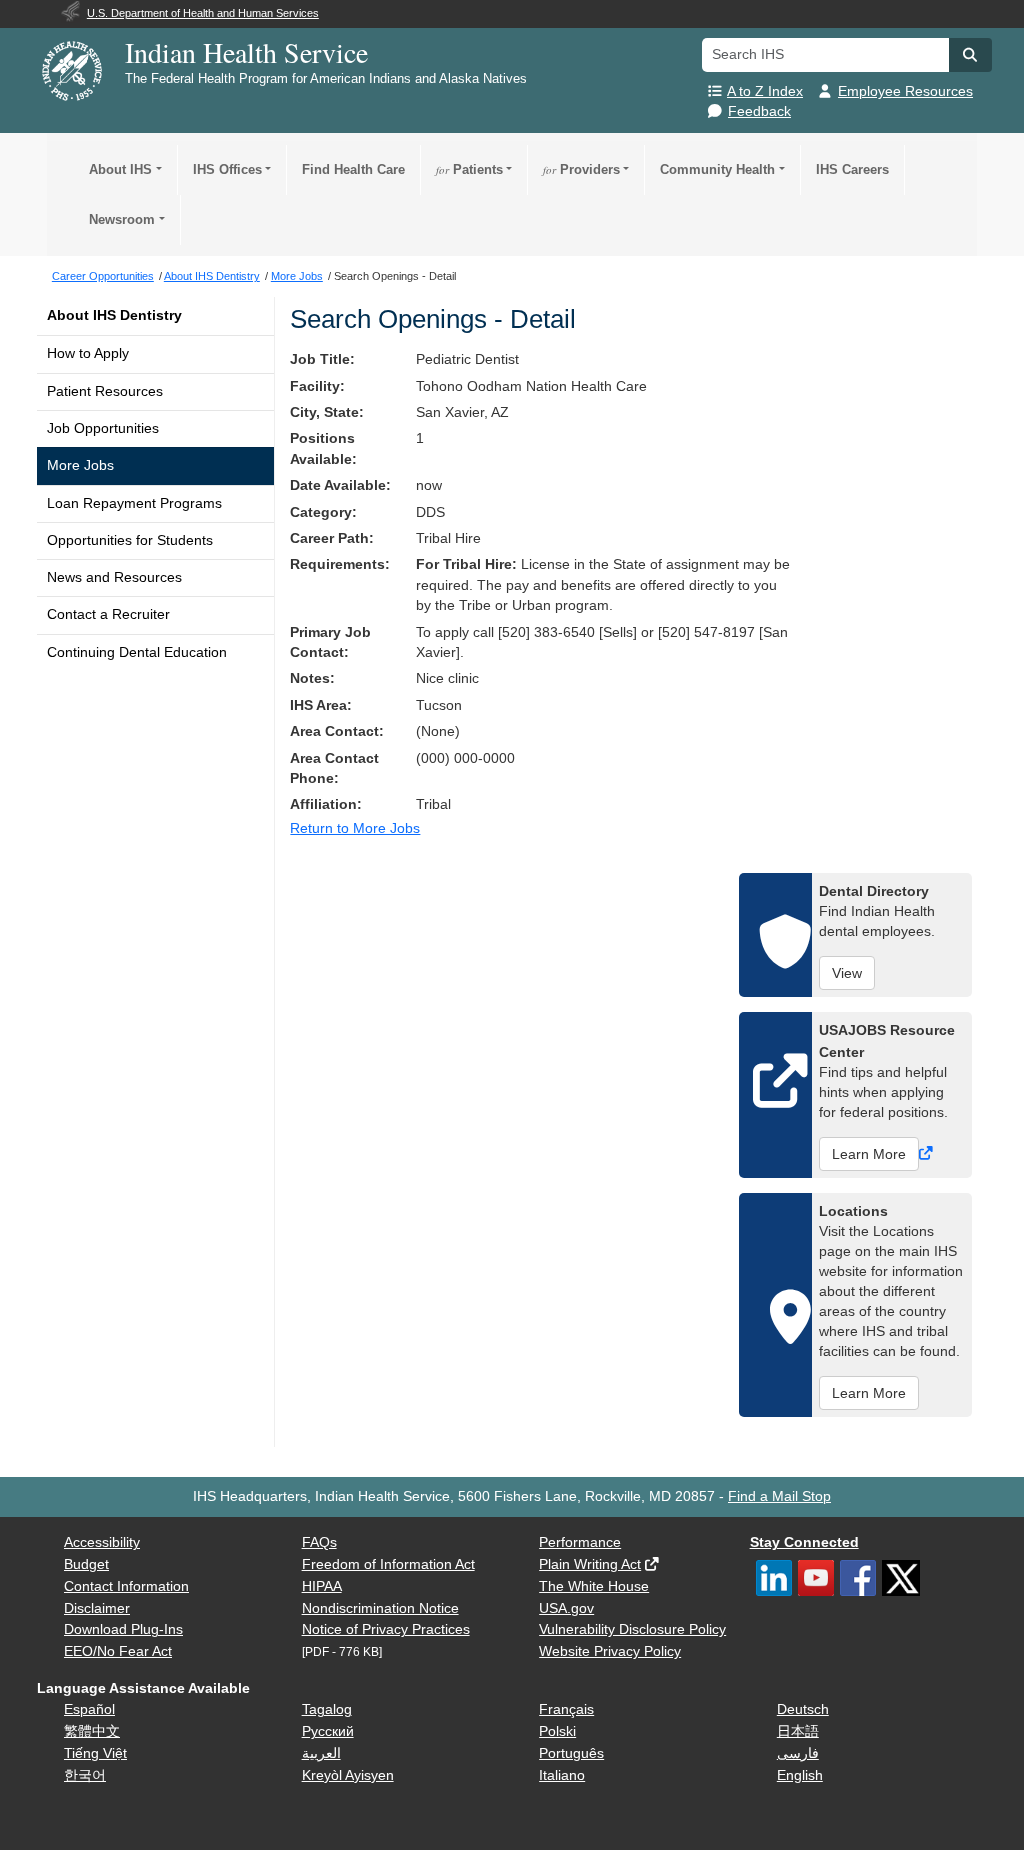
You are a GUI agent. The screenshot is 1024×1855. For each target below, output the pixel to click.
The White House (594, 1586)
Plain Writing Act (590, 1564)
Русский (328, 1731)
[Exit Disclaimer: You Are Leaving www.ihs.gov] (927, 1153)
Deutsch (803, 1709)
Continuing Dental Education (137, 652)
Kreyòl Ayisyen (348, 1775)
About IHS (120, 169)
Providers (581, 169)
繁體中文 (92, 1731)
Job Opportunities (103, 428)
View (847, 973)
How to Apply (88, 353)
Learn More (869, 1154)
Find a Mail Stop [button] (779, 1496)
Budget (86, 1564)
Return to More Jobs (355, 828)
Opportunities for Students (130, 540)
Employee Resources (905, 91)
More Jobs (80, 465)
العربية (321, 1753)
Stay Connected (804, 1542)
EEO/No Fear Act (118, 1651)
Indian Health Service (246, 52)
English (800, 1775)
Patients (469, 169)
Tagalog (327, 1709)
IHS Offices (227, 169)
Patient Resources (105, 391)
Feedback (759, 111)
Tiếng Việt (95, 1753)
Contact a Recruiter (108, 614)
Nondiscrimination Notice (380, 1608)
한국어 (85, 1775)
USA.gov (566, 1608)
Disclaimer (97, 1608)
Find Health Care (353, 169)
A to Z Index (765, 91)
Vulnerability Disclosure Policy (632, 1629)
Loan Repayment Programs (134, 503)
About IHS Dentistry (114, 315)
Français (566, 1709)
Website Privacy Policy (610, 1651)
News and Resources (114, 577)
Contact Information (126, 1586)
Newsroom (122, 219)
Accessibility (102, 1542)
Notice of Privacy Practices (386, 1629)
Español (89, 1709)
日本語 (798, 1731)
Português (571, 1753)
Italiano (562, 1775)
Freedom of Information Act (388, 1564)
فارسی (798, 1753)
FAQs (319, 1542)
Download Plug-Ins (123, 1629)
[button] (970, 55)
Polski (557, 1731)
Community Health (717, 169)
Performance (580, 1542)
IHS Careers (852, 169)
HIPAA (322, 1586)
